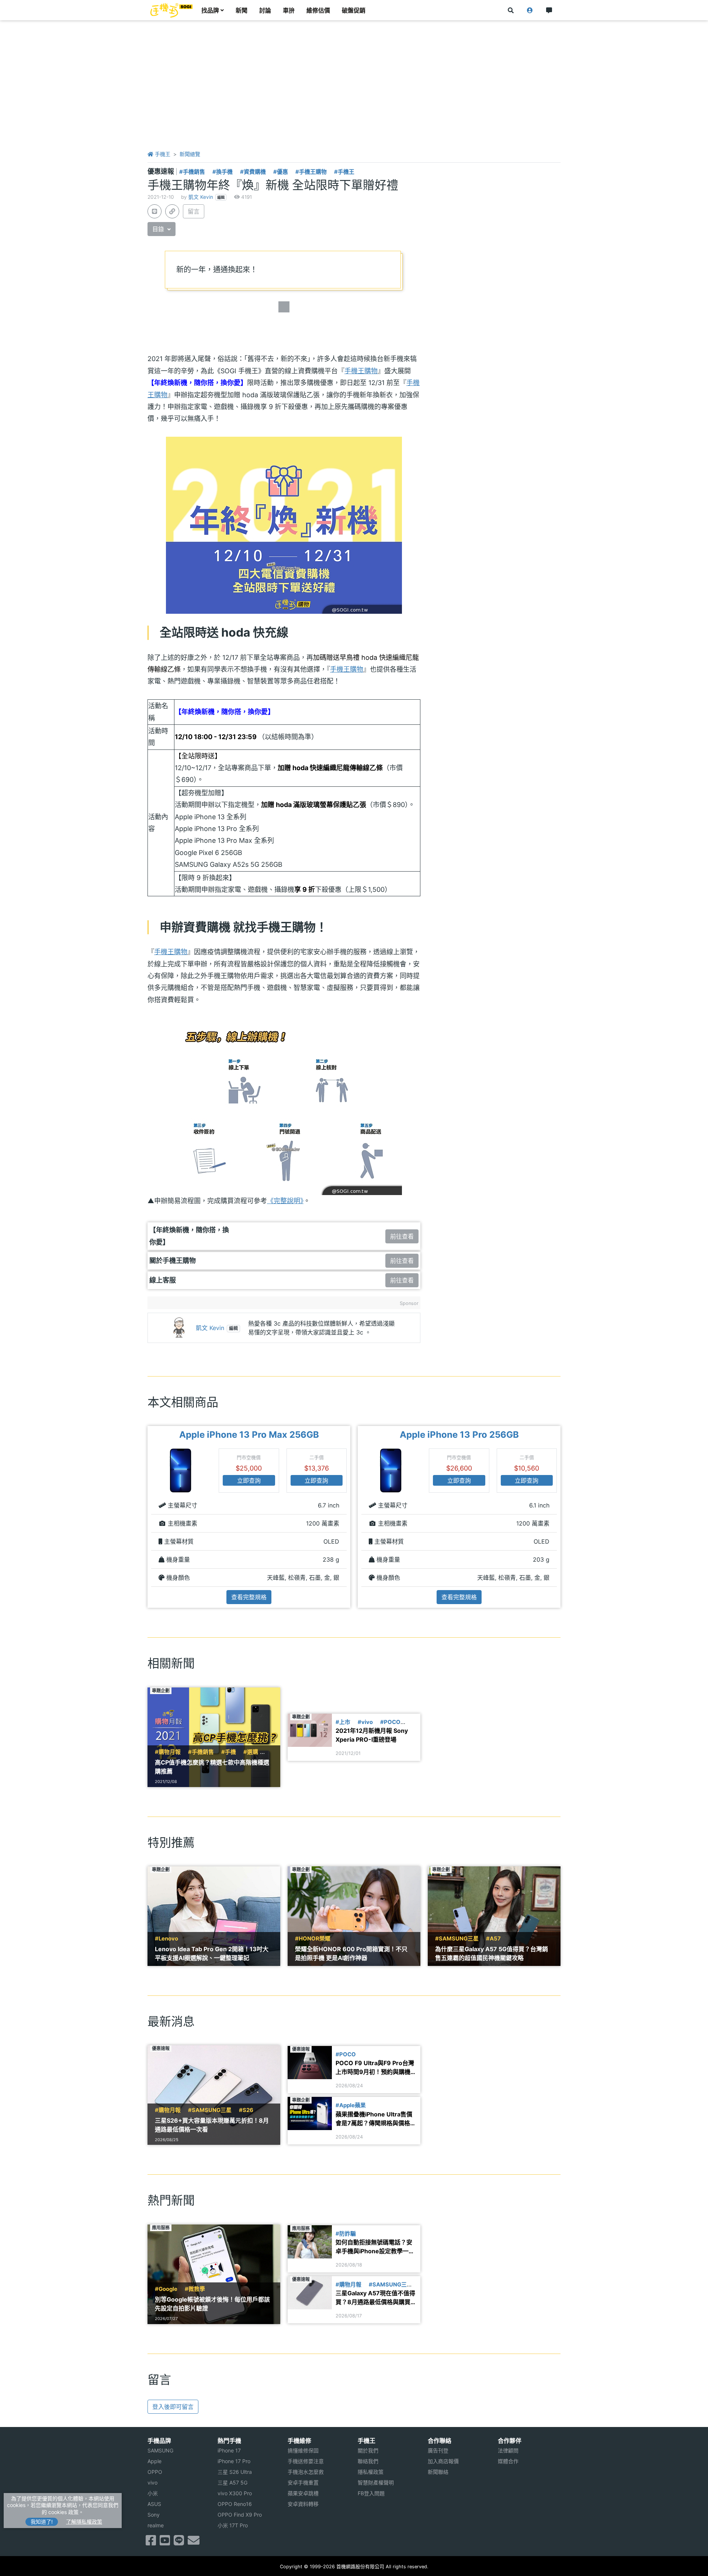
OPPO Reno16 (235, 2504)
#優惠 (281, 172)
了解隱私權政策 (84, 2522)
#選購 (251, 1752)
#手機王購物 (311, 172)
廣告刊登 (438, 2450)
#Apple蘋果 (351, 2105)
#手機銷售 (192, 172)
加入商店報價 (443, 2461)
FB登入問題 (371, 2493)
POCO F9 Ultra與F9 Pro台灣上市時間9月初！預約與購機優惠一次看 (376, 2068)
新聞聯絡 (438, 2472)
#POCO (390, 1722)
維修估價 (318, 10)
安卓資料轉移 (303, 2504)
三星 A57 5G (232, 2482)
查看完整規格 (249, 1597)
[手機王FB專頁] (151, 2542)
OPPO (155, 2472)
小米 (153, 2493)
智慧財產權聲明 (376, 2482)
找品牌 (210, 10)
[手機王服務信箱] (194, 2542)
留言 (194, 211)
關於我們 (368, 2450)
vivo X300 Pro (235, 2493)
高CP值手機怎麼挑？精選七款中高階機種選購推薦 (212, 1767)
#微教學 (195, 2289)
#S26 (246, 2110)
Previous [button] (147, 1517)
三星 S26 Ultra (235, 2472)
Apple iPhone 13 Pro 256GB (459, 1435)
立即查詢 (249, 1481)
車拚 (289, 10)
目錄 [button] (159, 229)
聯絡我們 (368, 2461)
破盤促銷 (354, 10)
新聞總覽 (190, 154)
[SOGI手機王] (171, 10)
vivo (152, 2482)
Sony (154, 2515)
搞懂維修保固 (303, 2450)
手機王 (162, 154)
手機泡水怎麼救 (306, 2472)
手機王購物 (361, 371)
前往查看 (402, 1236)
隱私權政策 (371, 2472)
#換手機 (223, 172)
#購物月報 (168, 1752)
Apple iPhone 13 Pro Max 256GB (249, 1435)
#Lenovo (166, 1939)
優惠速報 (162, 171)
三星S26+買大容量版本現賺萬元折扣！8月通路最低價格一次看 (212, 2125)
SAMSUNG (160, 2450)
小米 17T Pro (233, 2525)
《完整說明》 (285, 1201)
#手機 (229, 1752)
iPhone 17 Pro (234, 2461)
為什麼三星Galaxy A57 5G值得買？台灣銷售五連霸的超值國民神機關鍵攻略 (492, 1953)
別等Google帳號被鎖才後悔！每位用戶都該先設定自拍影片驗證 (212, 2304)
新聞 (242, 10)
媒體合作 (508, 2461)
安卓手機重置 (303, 2482)
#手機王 (344, 172)
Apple (155, 2461)
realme (156, 2525)
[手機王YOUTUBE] (165, 2542)
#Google (166, 2289)
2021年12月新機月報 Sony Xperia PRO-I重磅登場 (372, 1735)
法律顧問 (508, 2450)
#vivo (365, 1722)
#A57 (493, 1939)
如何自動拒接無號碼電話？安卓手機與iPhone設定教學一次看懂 (375, 2247)
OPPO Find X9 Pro (240, 2515)
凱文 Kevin (201, 197)
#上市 (343, 1722)
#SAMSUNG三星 (457, 1939)
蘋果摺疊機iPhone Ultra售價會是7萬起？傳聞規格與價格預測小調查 (376, 2119)
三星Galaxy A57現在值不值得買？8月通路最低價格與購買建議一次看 (376, 2298)
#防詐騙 (346, 2234)
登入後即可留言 (173, 2407)
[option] (249, 1517)
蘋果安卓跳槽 (303, 2493)
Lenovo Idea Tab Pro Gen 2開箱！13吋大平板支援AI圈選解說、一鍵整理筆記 (212, 1953)
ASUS (154, 2504)
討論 (265, 10)
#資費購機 (253, 172)
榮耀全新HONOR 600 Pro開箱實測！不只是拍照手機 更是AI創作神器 (351, 1953)
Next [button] (561, 1517)
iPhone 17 (229, 2450)
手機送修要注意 (306, 2461)
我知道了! (42, 2522)
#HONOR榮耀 (313, 1939)
